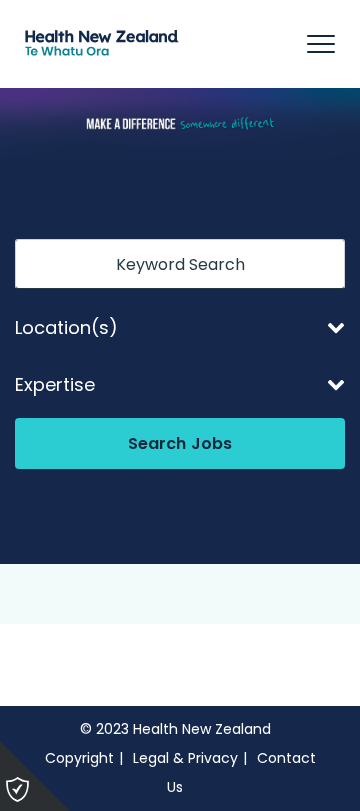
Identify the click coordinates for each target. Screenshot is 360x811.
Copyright (79, 758)
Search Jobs (180, 443)
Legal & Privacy (185, 758)
